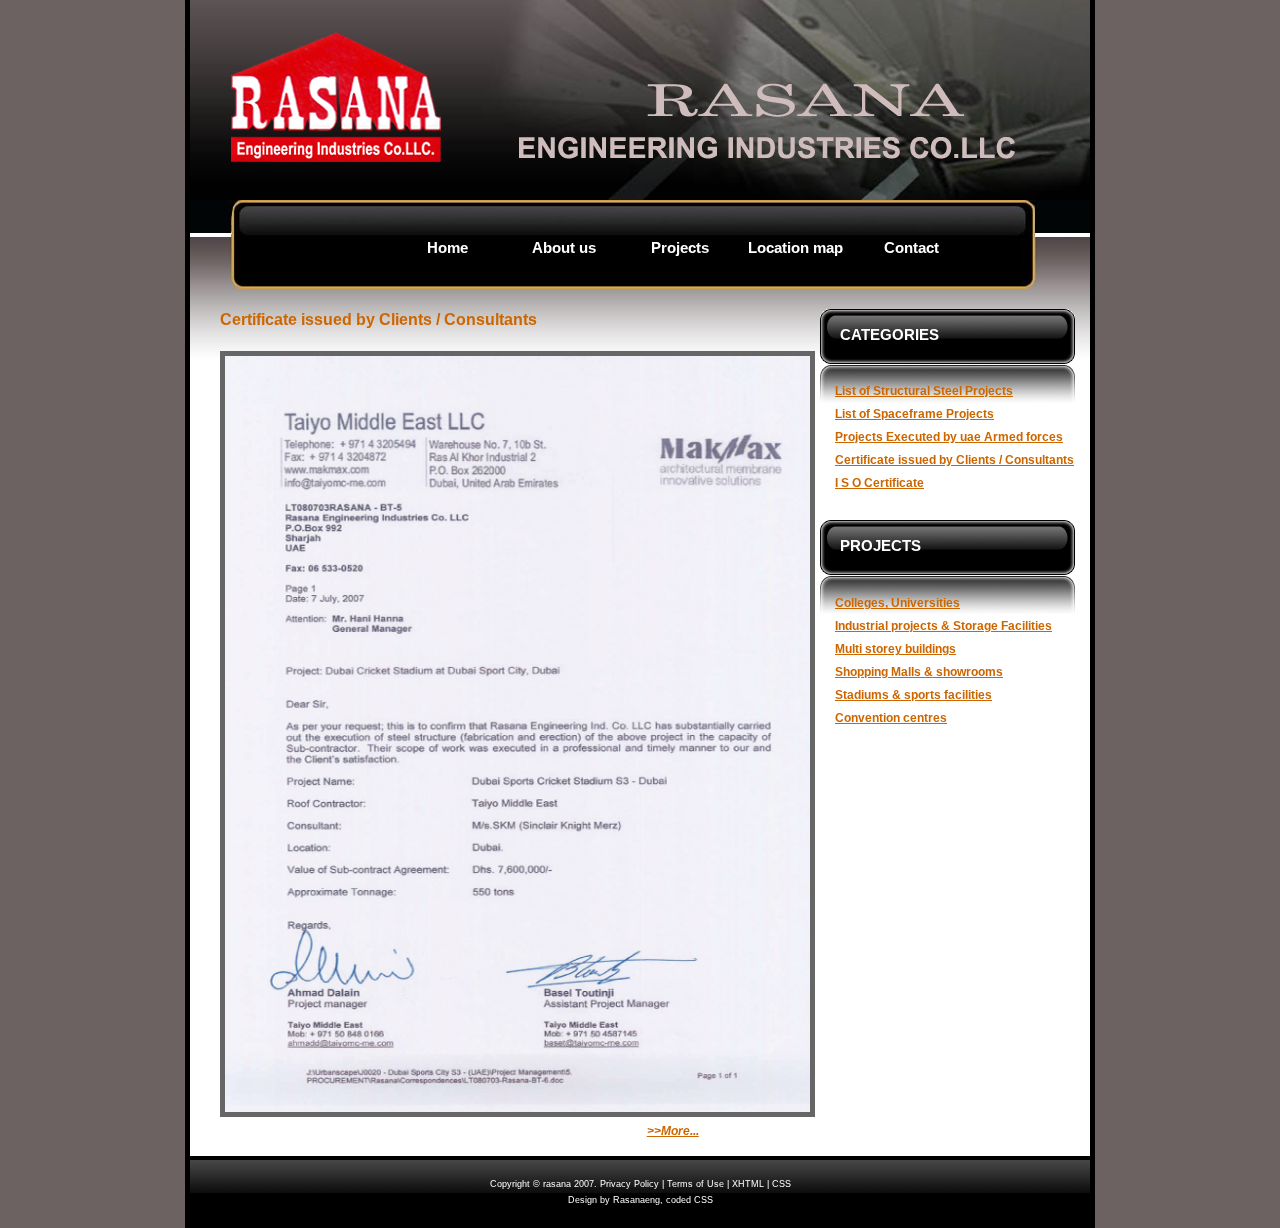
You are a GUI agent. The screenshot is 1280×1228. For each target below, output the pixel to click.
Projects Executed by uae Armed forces (949, 436)
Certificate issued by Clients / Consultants (954, 459)
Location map (795, 248)
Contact (911, 248)
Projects (680, 248)
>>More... (673, 1131)
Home (447, 248)
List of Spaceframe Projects (914, 413)
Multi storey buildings (895, 648)
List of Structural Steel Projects (924, 390)
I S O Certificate (879, 482)
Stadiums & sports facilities (913, 694)
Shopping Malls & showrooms (919, 671)
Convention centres (891, 717)
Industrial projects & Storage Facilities (943, 625)
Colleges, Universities (897, 602)
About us (564, 248)
